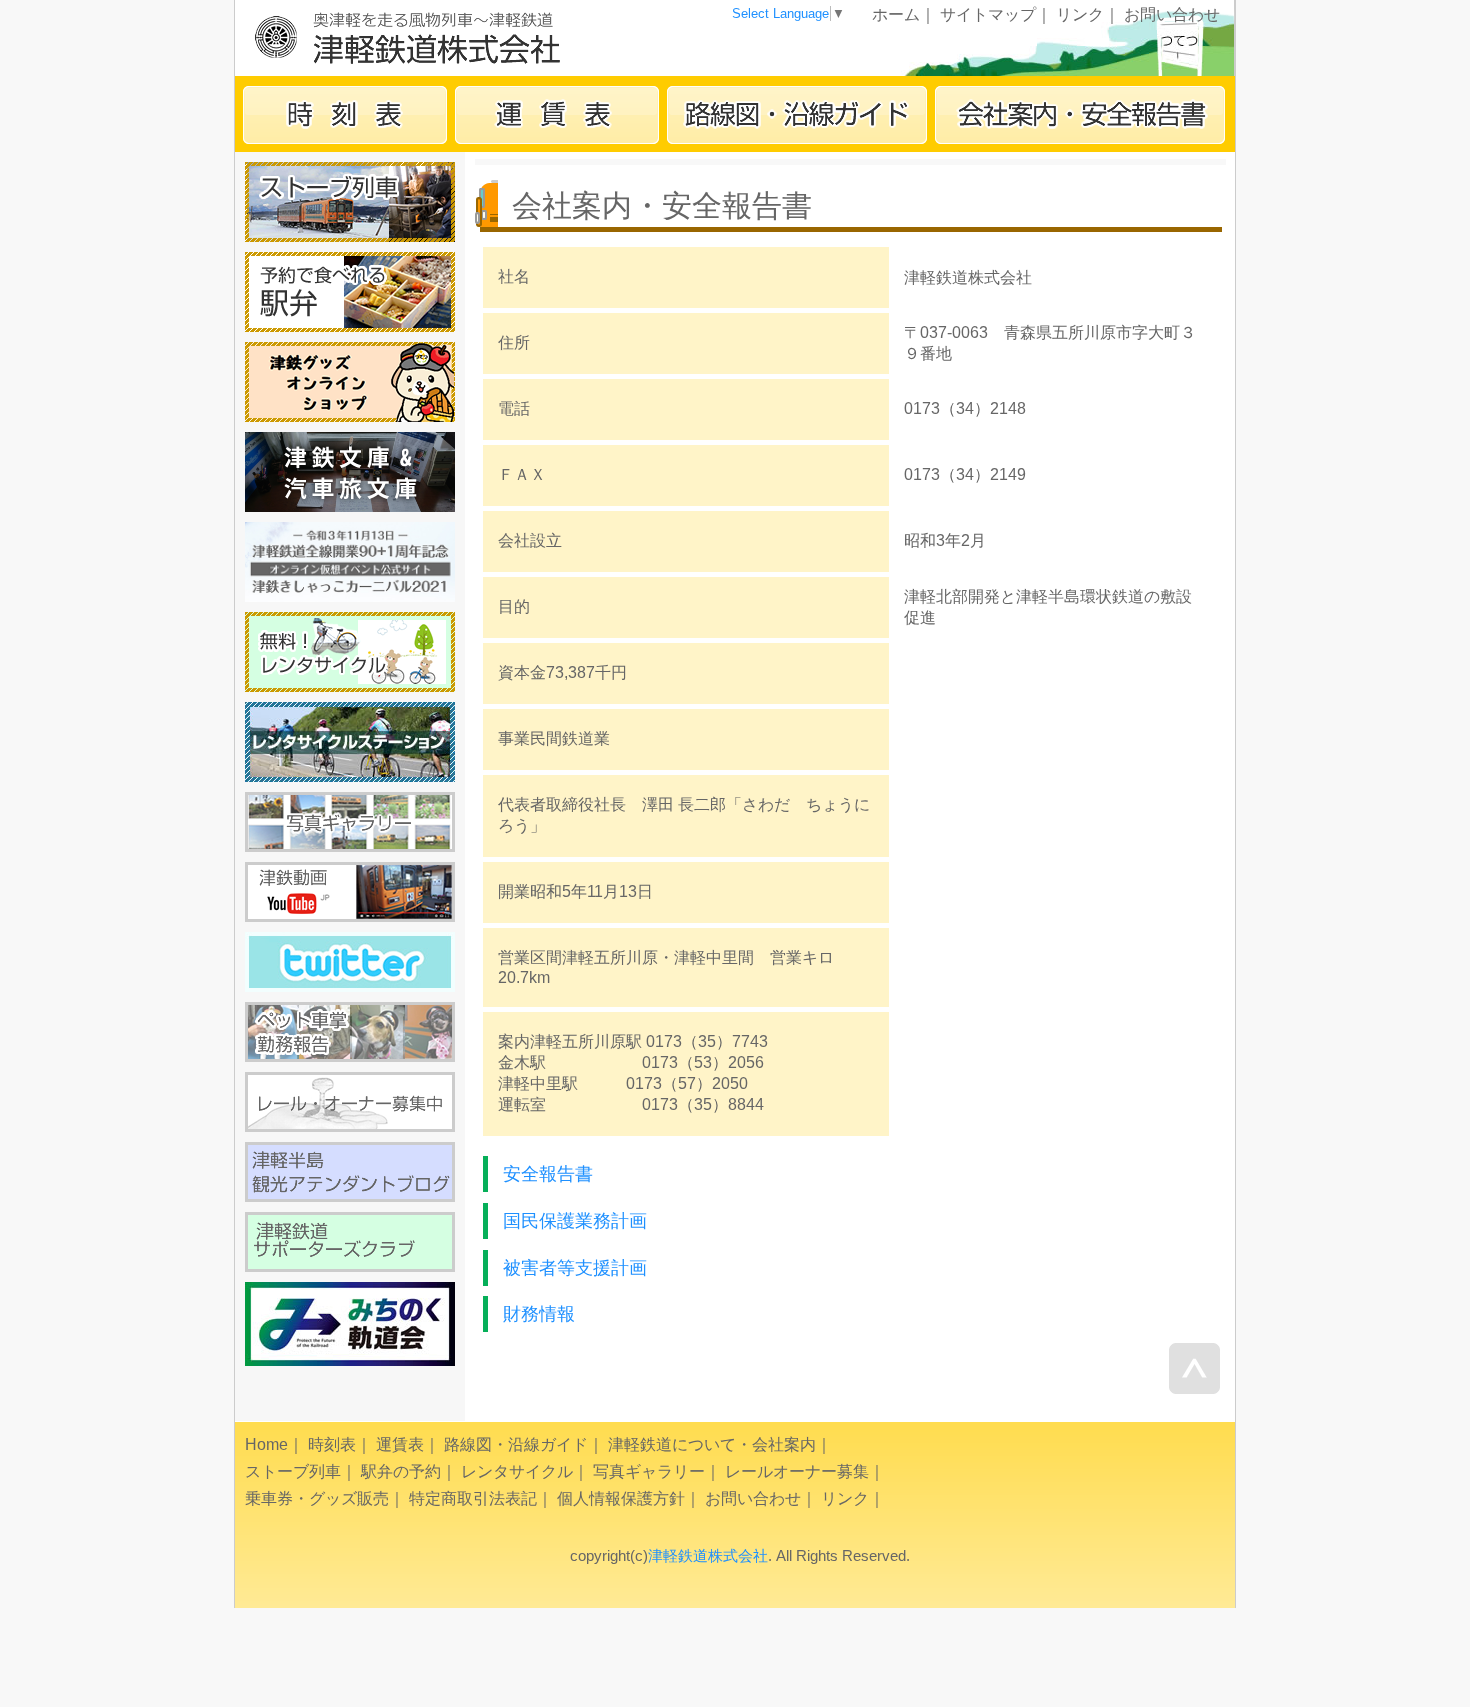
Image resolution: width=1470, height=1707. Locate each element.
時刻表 (332, 1444)
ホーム (896, 14)
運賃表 (400, 1444)
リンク (1080, 14)
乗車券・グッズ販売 (317, 1498)
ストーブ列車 (293, 1471)
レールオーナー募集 (797, 1471)
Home (266, 1444)
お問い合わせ (1172, 14)
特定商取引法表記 (473, 1498)
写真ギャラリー (649, 1471)
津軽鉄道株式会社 (708, 1555)
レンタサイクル (517, 1471)
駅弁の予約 (401, 1471)
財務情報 (539, 1314)
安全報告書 (548, 1174)
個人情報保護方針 (621, 1498)
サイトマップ (988, 14)
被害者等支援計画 (575, 1268)
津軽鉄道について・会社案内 (712, 1444)
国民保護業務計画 (575, 1221)
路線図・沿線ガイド (516, 1444)
